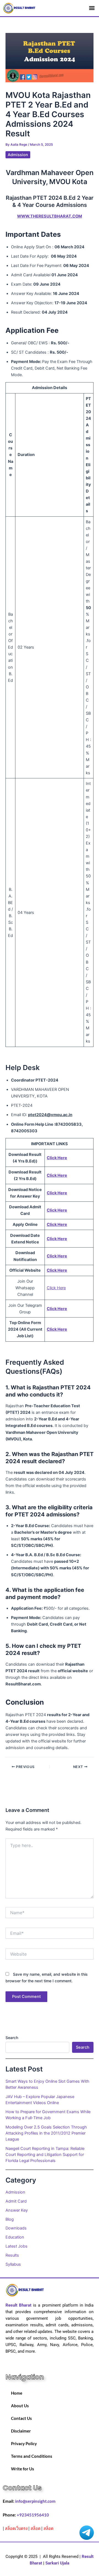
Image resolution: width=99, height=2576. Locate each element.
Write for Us (23, 2469)
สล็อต (35, 2528)
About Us (20, 2406)
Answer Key (17, 2210)
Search (12, 2038)
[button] (92, 8)
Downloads (16, 2228)
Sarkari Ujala (57, 2563)
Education (15, 2237)
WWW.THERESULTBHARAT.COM (50, 216)
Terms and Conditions (32, 2456)
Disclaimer (21, 2431)
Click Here (56, 1288)
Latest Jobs (16, 2246)
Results (12, 2255)
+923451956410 (33, 2515)
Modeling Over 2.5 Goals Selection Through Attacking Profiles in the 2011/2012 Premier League (46, 2133)
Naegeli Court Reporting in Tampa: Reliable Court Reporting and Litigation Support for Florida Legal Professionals (45, 2155)
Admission (18, 155)
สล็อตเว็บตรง (16, 2528)
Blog (10, 2219)
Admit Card (16, 2201)
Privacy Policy (24, 2444)
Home (17, 2393)
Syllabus (13, 2264)
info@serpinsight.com (35, 2501)
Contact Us (21, 2418)
